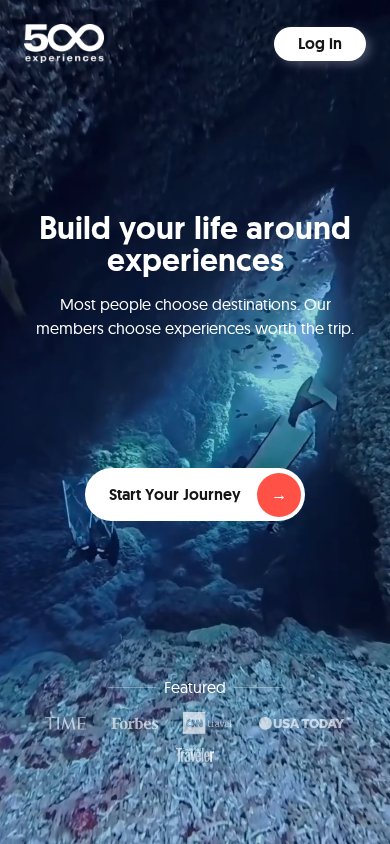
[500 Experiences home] (64, 43)
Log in (320, 43)
